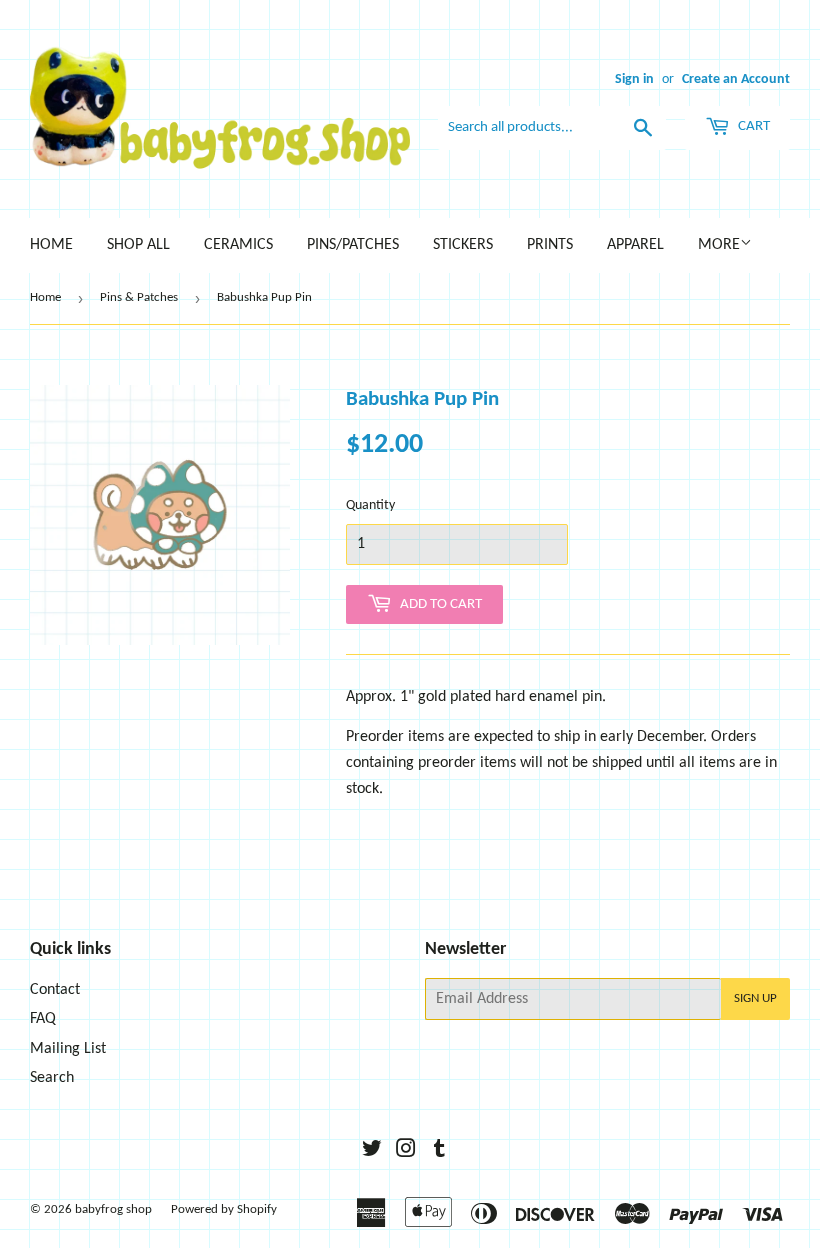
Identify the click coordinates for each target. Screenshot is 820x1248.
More (719, 245)
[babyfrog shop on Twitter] (372, 1152)
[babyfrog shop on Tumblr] (439, 1152)
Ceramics (238, 245)
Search (52, 1078)
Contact (55, 990)
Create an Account (736, 79)
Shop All (138, 245)
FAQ (43, 1019)
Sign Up (755, 998)
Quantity (370, 505)
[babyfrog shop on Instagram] (406, 1152)
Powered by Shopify (224, 1209)
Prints (550, 245)
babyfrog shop (113, 1209)
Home (51, 245)
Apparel (635, 245)
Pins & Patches (139, 297)
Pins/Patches (353, 245)
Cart (752, 126)
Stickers (463, 245)
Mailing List (68, 1049)
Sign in (634, 79)
